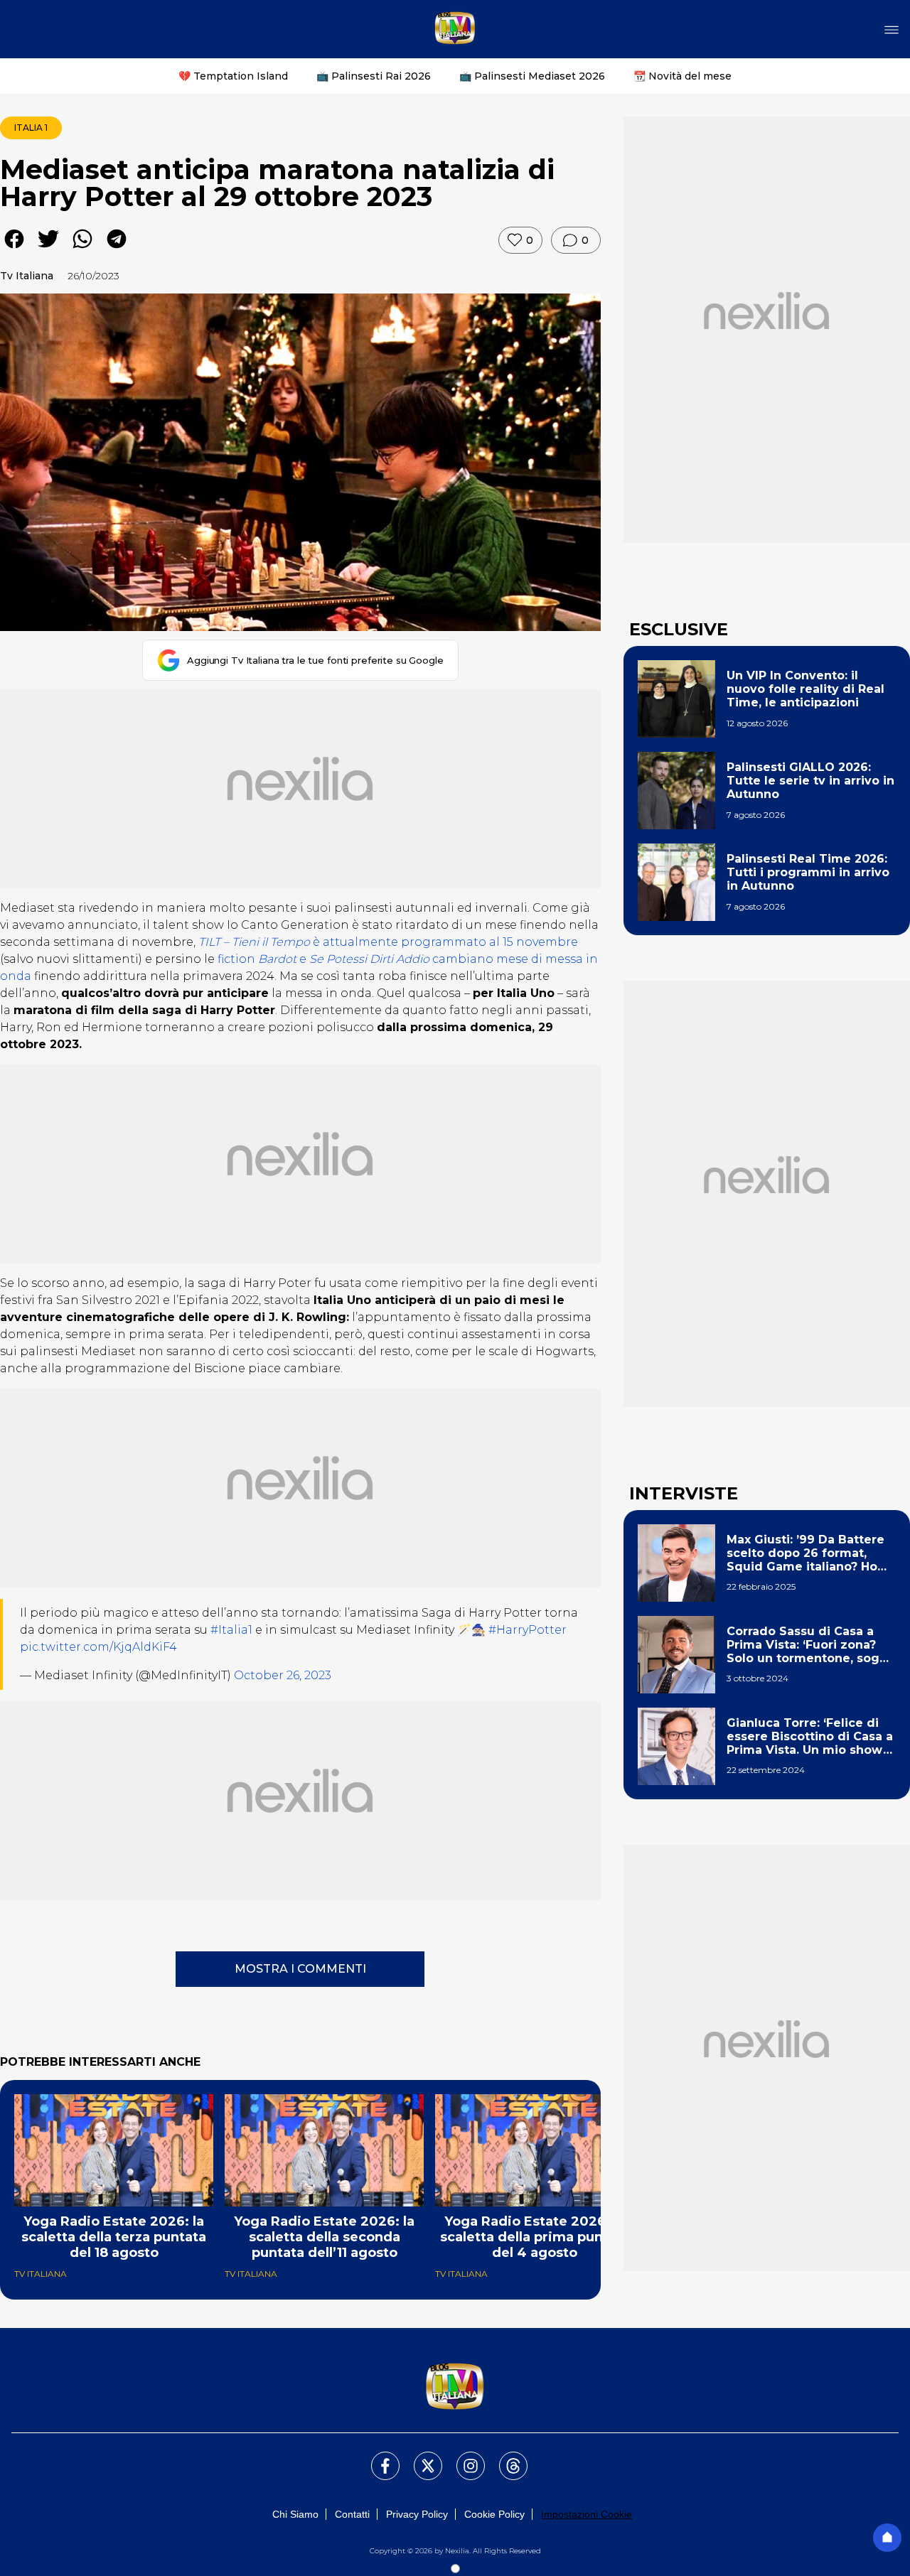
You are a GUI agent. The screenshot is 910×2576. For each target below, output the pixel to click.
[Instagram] (462, 2457)
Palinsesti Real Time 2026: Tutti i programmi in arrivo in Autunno (808, 872)
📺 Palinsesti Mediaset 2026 (532, 76)
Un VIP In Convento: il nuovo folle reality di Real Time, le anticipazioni (805, 689)
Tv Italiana (27, 276)
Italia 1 (31, 128)
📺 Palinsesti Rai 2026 (374, 76)
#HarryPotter (528, 1630)
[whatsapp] (82, 249)
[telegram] (117, 249)
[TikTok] (505, 2457)
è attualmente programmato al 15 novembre (388, 942)
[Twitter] (419, 2457)
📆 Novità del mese (682, 76)
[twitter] (48, 249)
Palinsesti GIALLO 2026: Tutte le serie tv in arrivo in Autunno (810, 781)
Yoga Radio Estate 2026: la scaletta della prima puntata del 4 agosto (535, 2237)
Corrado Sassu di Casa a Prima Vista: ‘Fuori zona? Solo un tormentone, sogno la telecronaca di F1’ (811, 1645)
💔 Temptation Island (233, 76)
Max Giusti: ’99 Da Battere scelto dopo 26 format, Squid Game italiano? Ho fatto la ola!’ (805, 1553)
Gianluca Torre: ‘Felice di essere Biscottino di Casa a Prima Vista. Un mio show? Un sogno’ (810, 1737)
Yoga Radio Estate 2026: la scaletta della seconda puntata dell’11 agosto (324, 2237)
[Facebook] (377, 2457)
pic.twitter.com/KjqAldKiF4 (98, 1647)
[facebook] (14, 249)
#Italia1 (231, 1630)
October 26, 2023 (283, 1675)
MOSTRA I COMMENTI (300, 1969)
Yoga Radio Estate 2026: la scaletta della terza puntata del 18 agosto (114, 2237)
